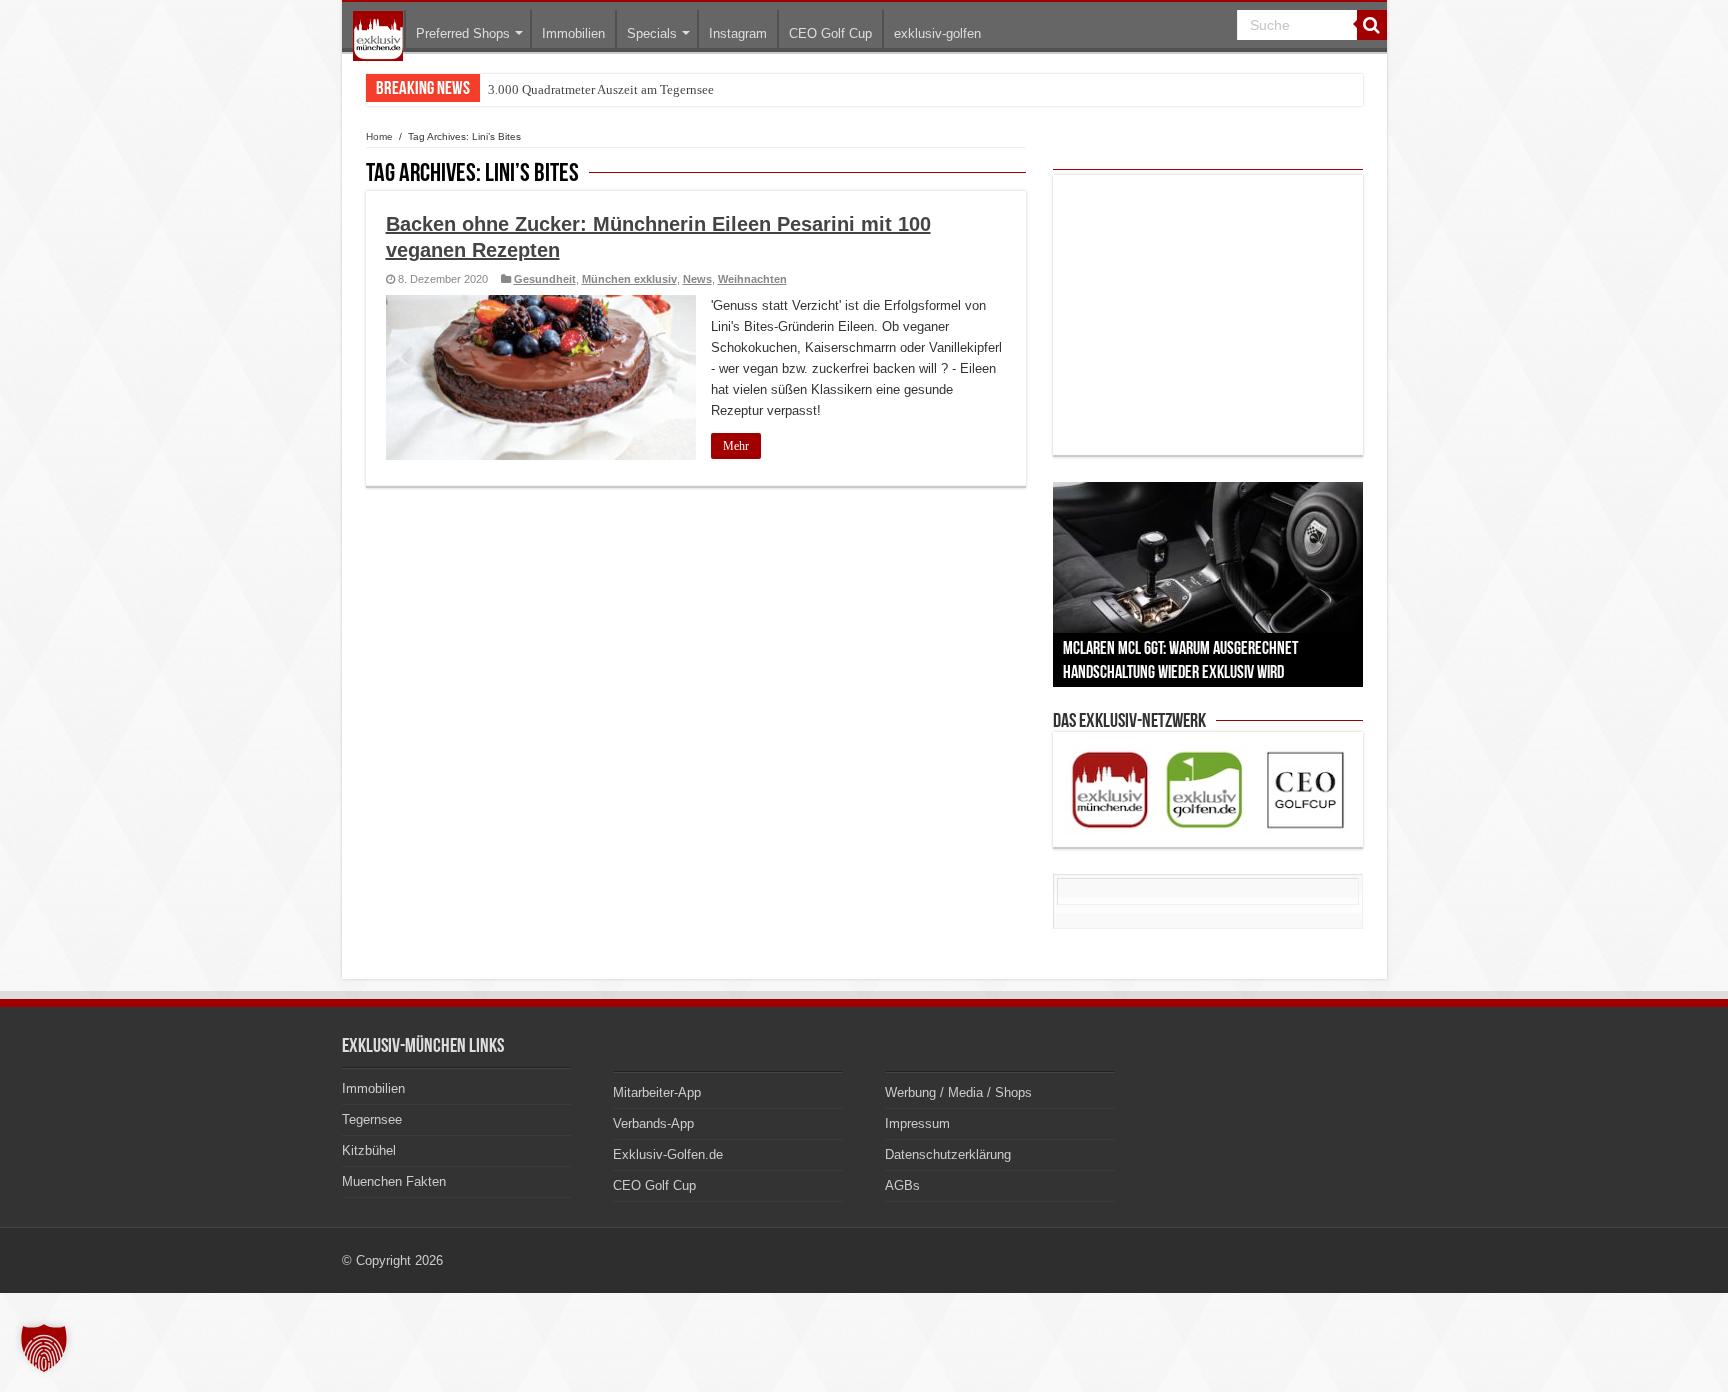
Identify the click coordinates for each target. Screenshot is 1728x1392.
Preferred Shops (463, 33)
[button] (44, 1348)
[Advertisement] (1208, 315)
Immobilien (573, 33)
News (697, 279)
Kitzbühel (369, 1150)
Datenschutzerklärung (948, 1154)
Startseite (378, 36)
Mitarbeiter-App (657, 1092)
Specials (652, 33)
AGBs (902, 1185)
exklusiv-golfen (937, 33)
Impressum (917, 1123)
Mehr (736, 446)
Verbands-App (653, 1123)
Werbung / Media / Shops (958, 1092)
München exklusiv (629, 279)
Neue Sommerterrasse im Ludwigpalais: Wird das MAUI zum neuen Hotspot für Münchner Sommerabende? (776, 89)
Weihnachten (752, 279)
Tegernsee (372, 1119)
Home (379, 136)
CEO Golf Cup (830, 33)
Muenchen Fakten (394, 1181)
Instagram (738, 33)
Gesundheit (545, 279)
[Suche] (1372, 25)
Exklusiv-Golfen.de (668, 1154)
